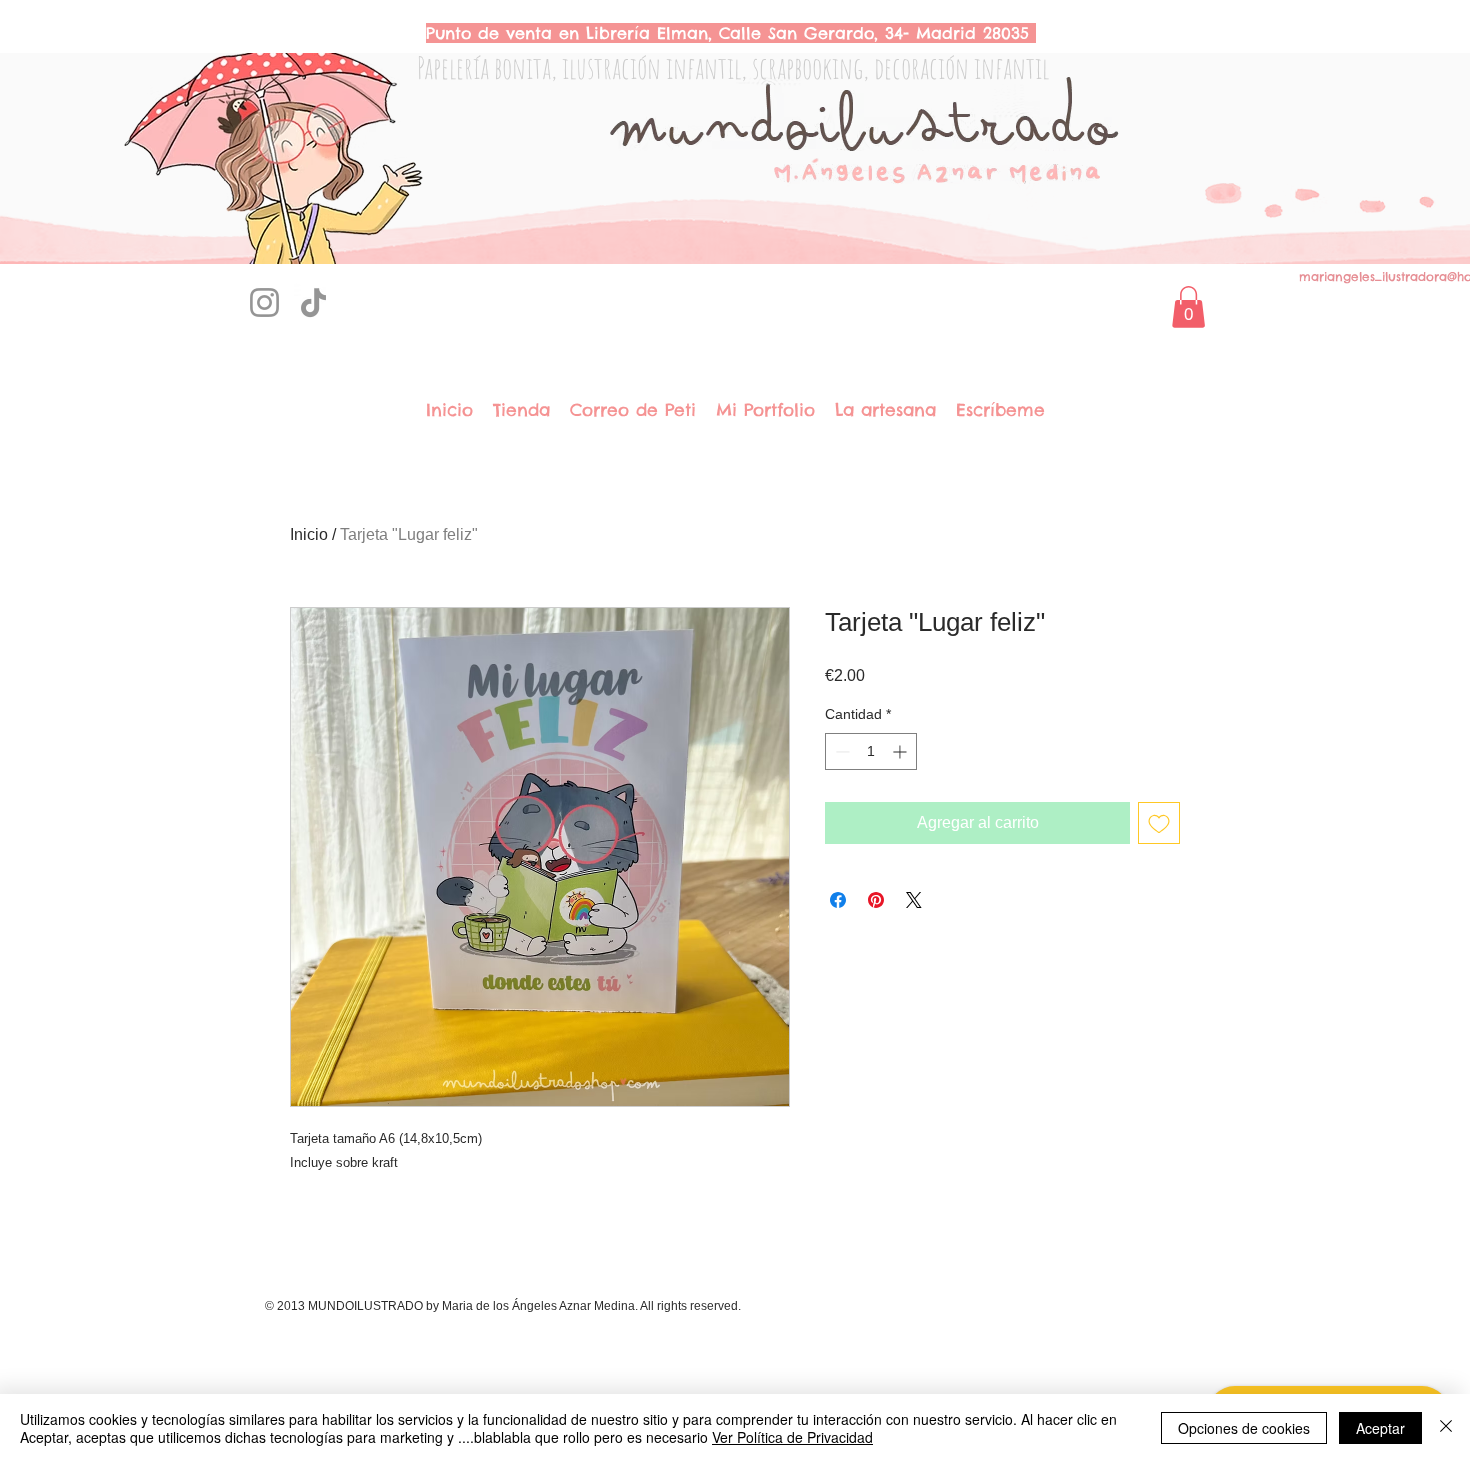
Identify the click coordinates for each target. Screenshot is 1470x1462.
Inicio (309, 534)
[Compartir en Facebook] (838, 900)
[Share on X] (914, 900)
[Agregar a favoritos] (1159, 823)
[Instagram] (264, 302)
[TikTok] (313, 302)
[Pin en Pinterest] (876, 900)
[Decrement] (840, 751)
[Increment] (901, 751)
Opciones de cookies (1244, 1428)
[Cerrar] (1446, 1428)
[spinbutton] (871, 751)
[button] (1188, 307)
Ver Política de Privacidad (792, 1437)
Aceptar (1380, 1428)
